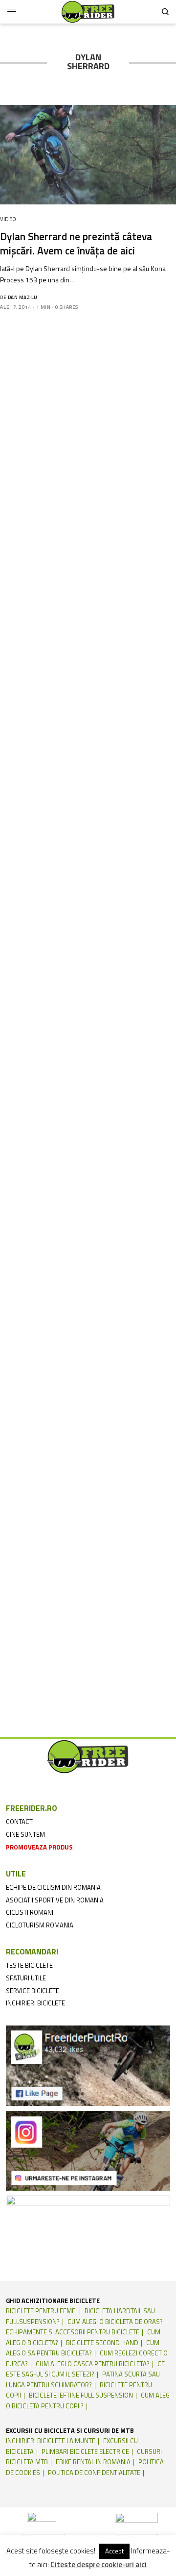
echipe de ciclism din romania (53, 1887)
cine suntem (25, 1834)
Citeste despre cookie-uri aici (99, 2565)
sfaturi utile (26, 1978)
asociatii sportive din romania (55, 1900)
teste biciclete (29, 1965)
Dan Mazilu (23, 297)
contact (19, 1822)
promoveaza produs (39, 1847)
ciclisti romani (30, 1912)
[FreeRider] (88, 12)
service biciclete (33, 1991)
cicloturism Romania (40, 1925)
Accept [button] (114, 2551)
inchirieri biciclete (35, 2003)
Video (8, 219)
